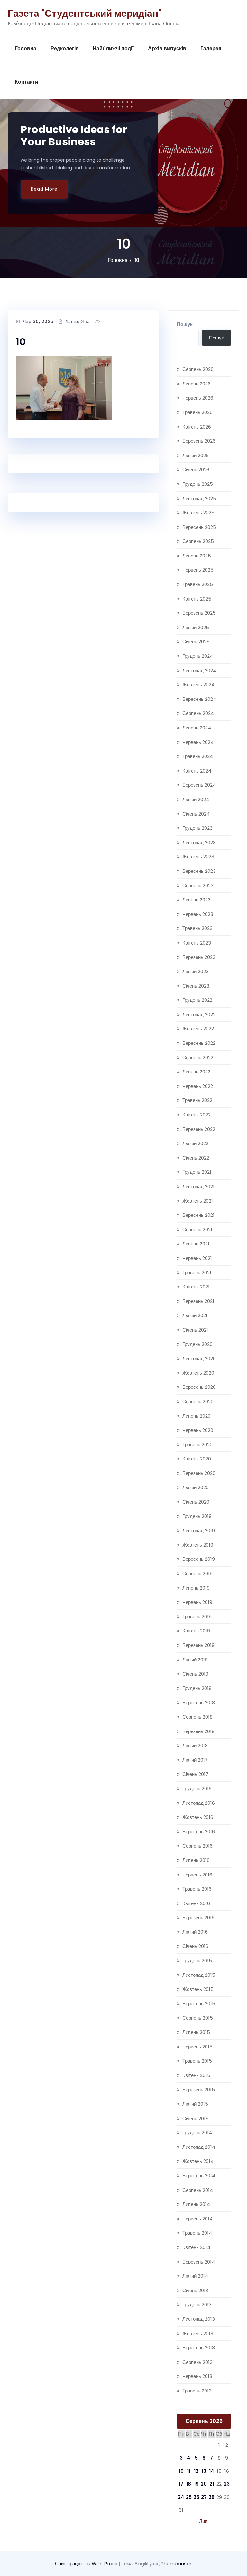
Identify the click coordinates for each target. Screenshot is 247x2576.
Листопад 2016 (199, 1803)
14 (212, 2471)
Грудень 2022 (197, 1000)
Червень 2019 (197, 1602)
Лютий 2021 (195, 1315)
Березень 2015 (199, 2089)
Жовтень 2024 (198, 685)
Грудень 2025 (198, 484)
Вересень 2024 (199, 699)
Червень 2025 (198, 570)
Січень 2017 (195, 1774)
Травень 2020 (197, 1445)
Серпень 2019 (197, 1573)
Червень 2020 (198, 1430)
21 (212, 2484)
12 (196, 2471)
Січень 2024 (196, 814)
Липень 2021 (196, 1244)
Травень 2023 (197, 928)
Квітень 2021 (196, 1287)
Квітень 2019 (196, 1631)
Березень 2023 (199, 957)
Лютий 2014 (195, 2276)
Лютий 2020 (196, 1487)
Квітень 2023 (197, 943)
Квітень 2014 (196, 2247)
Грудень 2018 (197, 1688)
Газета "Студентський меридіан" (85, 13)
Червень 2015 (197, 2047)
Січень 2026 (196, 470)
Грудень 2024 (198, 656)
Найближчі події (113, 48)
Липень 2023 (197, 900)
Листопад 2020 (199, 1358)
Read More (44, 189)
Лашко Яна (78, 321)
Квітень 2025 (197, 599)
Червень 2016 (197, 1875)
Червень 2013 (197, 2376)
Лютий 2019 (195, 1660)
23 (227, 2484)
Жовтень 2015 (198, 1989)
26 (196, 2497)
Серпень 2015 (198, 2018)
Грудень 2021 (197, 1172)
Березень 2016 (198, 1917)
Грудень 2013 (197, 2305)
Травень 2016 (197, 1889)
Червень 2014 (197, 2219)
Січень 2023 (196, 986)
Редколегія (64, 48)
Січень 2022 (196, 1158)
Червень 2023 (198, 914)
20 (204, 2484)
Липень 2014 (196, 2204)
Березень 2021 (198, 1301)
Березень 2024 (199, 785)
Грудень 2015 (197, 1961)
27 (204, 2497)
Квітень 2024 (197, 771)
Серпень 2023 (198, 886)
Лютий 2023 (196, 971)
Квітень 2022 (197, 1115)
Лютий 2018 (195, 1745)
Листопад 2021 (198, 1186)
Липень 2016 (196, 1860)
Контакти (27, 82)
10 (137, 260)
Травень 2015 (197, 2061)
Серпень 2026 (198, 369)
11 (189, 2471)
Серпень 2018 (197, 1717)
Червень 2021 (197, 1258)
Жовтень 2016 (198, 1817)
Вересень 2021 (198, 1215)
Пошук (185, 324)
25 (189, 2497)
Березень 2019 (198, 1645)
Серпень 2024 (198, 713)
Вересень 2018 (199, 1702)
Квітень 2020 (197, 1459)
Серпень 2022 (198, 1058)
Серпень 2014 (198, 2190)
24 (181, 2497)
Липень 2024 (197, 728)
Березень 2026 (199, 441)
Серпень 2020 (198, 1401)
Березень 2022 (199, 1129)
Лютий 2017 (195, 1760)
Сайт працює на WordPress (87, 2564)
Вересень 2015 (199, 2004)
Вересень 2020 (199, 1387)
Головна (26, 48)
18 (189, 2484)
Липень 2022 (196, 1072)
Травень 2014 (197, 2233)
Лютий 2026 (196, 455)
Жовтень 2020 (198, 1373)
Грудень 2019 (197, 1516)
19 (196, 2484)
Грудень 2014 (197, 2133)
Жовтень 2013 (198, 2333)
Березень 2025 (199, 613)
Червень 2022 (198, 1086)
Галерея (211, 48)
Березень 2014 (199, 2262)
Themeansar (176, 2564)
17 (181, 2484)
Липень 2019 (196, 1588)
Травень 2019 (197, 1617)
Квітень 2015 (196, 2075)
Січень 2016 (195, 1946)
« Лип (201, 2521)
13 (204, 2471)
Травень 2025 (198, 584)
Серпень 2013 (197, 2362)
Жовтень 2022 (198, 1029)
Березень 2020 (199, 1473)
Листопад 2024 (199, 670)
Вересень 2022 (199, 1043)
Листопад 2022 (199, 1014)
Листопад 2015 (199, 1975)
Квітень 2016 (196, 1903)
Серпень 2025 (198, 541)
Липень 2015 (196, 2032)
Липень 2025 (197, 556)
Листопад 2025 (199, 498)
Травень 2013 (197, 2391)
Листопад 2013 (199, 2319)
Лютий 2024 (196, 799)
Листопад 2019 (199, 1530)
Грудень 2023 (197, 828)
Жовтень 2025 (198, 513)
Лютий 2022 (195, 1143)
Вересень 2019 (199, 1559)
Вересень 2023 (199, 871)
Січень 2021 (195, 1330)
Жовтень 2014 (198, 2161)
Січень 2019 (195, 1674)
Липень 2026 (197, 384)
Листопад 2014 (199, 2147)
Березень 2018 (198, 1731)
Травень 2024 (198, 756)
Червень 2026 (198, 398)
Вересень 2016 (199, 1832)
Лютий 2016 (195, 1932)
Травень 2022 (197, 1100)
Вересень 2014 (199, 2176)
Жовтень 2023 (198, 857)
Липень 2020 (197, 1416)
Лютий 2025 (196, 627)
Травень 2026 (197, 412)
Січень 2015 (196, 2118)
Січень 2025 (196, 642)
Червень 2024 (198, 742)
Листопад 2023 (199, 842)
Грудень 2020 (197, 1344)
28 (211, 2497)
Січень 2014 (196, 2290)
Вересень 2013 (199, 2348)
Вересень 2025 (199, 527)
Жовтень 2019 (198, 1545)
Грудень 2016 (197, 1789)
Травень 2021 (197, 1273)
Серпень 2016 (197, 1846)
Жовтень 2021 (198, 1201)
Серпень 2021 (197, 1229)
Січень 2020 (196, 1502)
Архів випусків (167, 48)
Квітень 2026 (197, 427)
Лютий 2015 (195, 2104)
